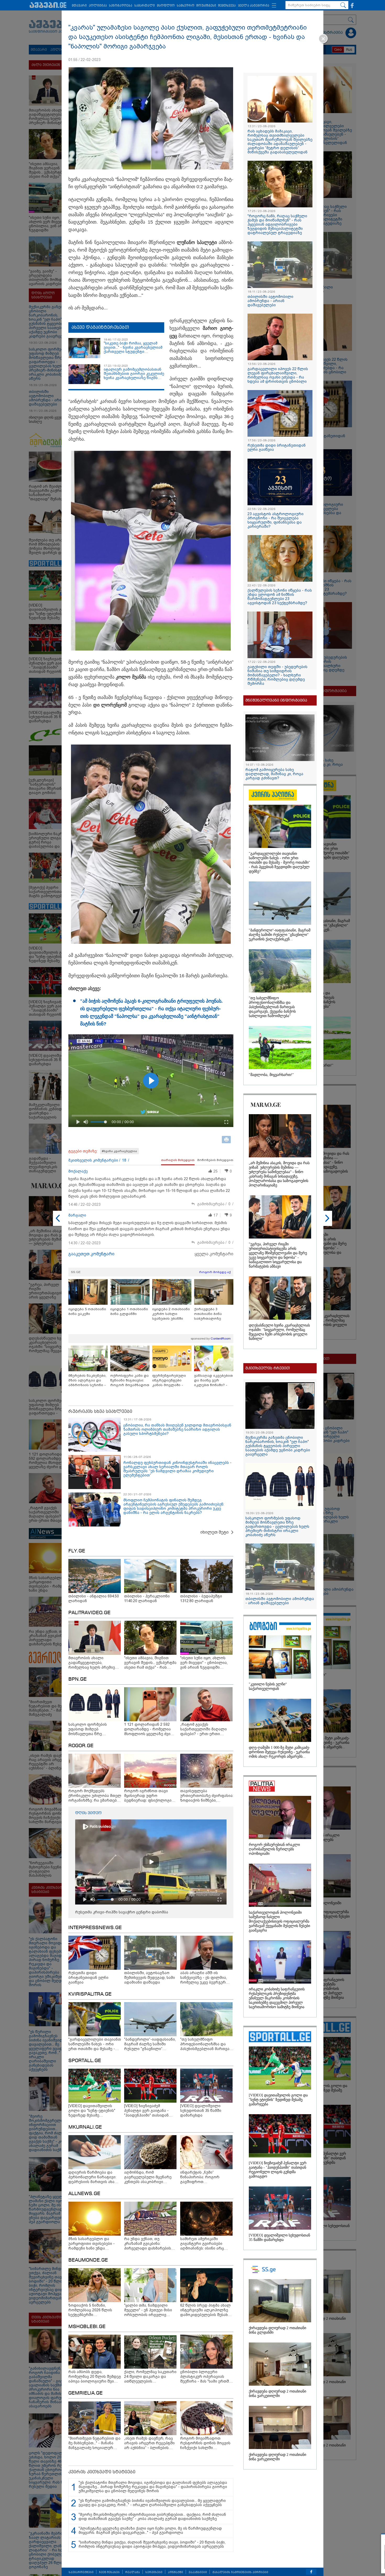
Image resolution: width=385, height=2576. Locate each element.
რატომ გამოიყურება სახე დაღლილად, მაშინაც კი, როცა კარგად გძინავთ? (274, 774)
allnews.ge (84, 2194)
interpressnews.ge (95, 1928)
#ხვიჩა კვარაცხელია (119, 1151)
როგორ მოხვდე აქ (215, 1272)
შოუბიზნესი (206, 6)
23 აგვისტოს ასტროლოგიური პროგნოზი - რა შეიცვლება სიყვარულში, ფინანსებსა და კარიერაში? (276, 520)
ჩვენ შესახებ (109, 2572)
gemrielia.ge (86, 2393)
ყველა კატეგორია (254, 6)
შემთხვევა (227, 6)
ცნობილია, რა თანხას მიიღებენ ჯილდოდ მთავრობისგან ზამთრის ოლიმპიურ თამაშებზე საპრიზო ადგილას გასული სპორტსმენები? (177, 1429)
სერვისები (154, 2572)
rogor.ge (81, 1746)
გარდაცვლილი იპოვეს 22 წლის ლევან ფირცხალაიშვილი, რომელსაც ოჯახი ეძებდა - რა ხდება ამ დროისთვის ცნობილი (278, 375)
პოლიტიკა (98, 6)
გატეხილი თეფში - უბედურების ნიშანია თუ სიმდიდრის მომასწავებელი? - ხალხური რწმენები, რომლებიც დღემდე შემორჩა (277, 675)
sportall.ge (85, 2061)
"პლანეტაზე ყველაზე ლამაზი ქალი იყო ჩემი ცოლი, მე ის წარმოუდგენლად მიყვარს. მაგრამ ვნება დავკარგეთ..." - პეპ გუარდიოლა (150, 2530)
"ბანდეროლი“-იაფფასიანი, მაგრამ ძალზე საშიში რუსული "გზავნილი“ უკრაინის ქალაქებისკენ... (280, 935)
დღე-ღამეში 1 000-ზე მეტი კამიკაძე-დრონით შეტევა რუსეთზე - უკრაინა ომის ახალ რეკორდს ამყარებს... (279, 1752)
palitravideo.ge (89, 1613)
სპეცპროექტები (81, 2572)
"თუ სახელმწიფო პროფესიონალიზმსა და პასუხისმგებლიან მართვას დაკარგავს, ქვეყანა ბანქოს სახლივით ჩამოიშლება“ (272, 1007)
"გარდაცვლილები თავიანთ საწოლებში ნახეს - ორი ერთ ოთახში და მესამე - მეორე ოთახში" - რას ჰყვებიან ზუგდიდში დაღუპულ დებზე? (279, 862)
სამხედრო (186, 6)
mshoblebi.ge (87, 2327)
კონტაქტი (175, 2572)
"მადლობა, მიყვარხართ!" (271, 1075)
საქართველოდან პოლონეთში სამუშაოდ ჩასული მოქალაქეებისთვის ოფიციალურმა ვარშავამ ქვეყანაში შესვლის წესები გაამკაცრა (279, 1921)
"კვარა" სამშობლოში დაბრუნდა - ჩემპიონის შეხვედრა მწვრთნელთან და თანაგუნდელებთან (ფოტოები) (334, 2553)
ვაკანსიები (198, 2572)
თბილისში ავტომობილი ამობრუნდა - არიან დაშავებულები (270, 301)
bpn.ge (78, 1679)
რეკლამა (133, 2572)
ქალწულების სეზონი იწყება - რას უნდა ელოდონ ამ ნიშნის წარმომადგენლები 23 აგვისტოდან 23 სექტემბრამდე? (280, 597)
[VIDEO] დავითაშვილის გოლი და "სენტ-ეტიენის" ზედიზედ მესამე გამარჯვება (278, 2100)
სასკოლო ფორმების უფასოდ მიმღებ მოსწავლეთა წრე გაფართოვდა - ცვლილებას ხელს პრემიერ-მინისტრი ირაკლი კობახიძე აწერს (277, 1526)
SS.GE (76, 1272)
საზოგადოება (121, 6)
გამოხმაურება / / (215, 1204)
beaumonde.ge (88, 2260)
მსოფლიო (166, 6)
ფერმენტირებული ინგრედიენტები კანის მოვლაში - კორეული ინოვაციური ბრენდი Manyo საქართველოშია (171, 1381)
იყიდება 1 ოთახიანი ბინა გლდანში (129, 1311)
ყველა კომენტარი (214, 1254)
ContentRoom (221, 1339)
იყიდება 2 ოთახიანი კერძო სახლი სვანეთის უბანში (171, 1314)
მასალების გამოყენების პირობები (240, 2572)
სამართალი (145, 6)
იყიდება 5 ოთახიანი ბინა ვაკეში (87, 1311)
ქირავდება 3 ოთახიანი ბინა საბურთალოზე (208, 1314)
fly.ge (77, 1551)
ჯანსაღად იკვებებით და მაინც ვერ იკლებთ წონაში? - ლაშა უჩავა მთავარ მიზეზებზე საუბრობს (213, 1381)
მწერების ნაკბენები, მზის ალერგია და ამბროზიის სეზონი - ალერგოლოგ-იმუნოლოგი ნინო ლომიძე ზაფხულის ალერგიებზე (87, 1381)
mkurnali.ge (85, 2127)
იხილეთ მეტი (214, 1532)
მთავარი (79, 6)
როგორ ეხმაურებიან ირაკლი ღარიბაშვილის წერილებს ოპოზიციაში (274, 1849)
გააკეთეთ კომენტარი (91, 1254)
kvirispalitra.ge (90, 1994)
